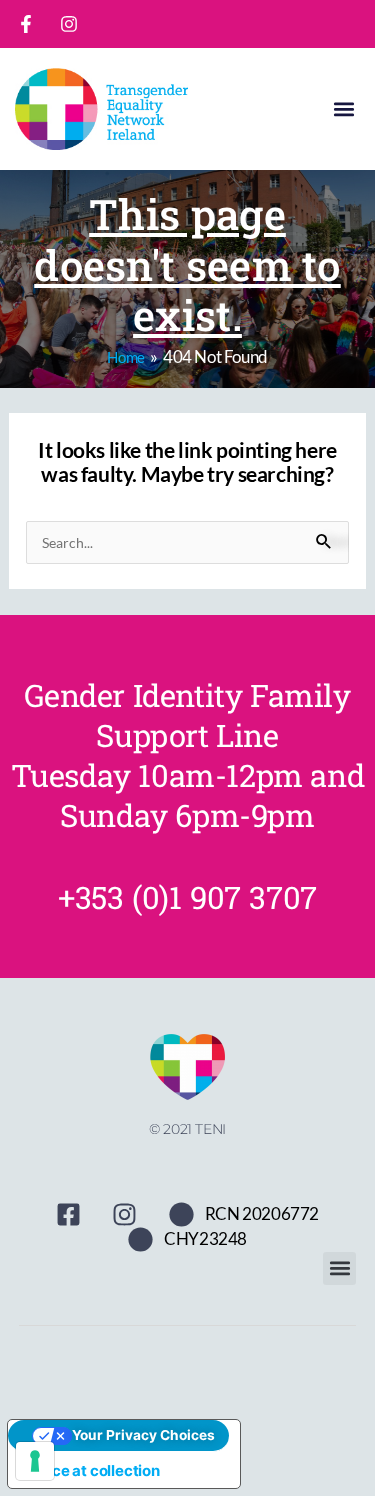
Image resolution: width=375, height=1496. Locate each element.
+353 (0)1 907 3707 (187, 897)
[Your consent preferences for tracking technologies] (35, 1461)
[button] (343, 109)
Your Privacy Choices (143, 1435)
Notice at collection (91, 1470)
